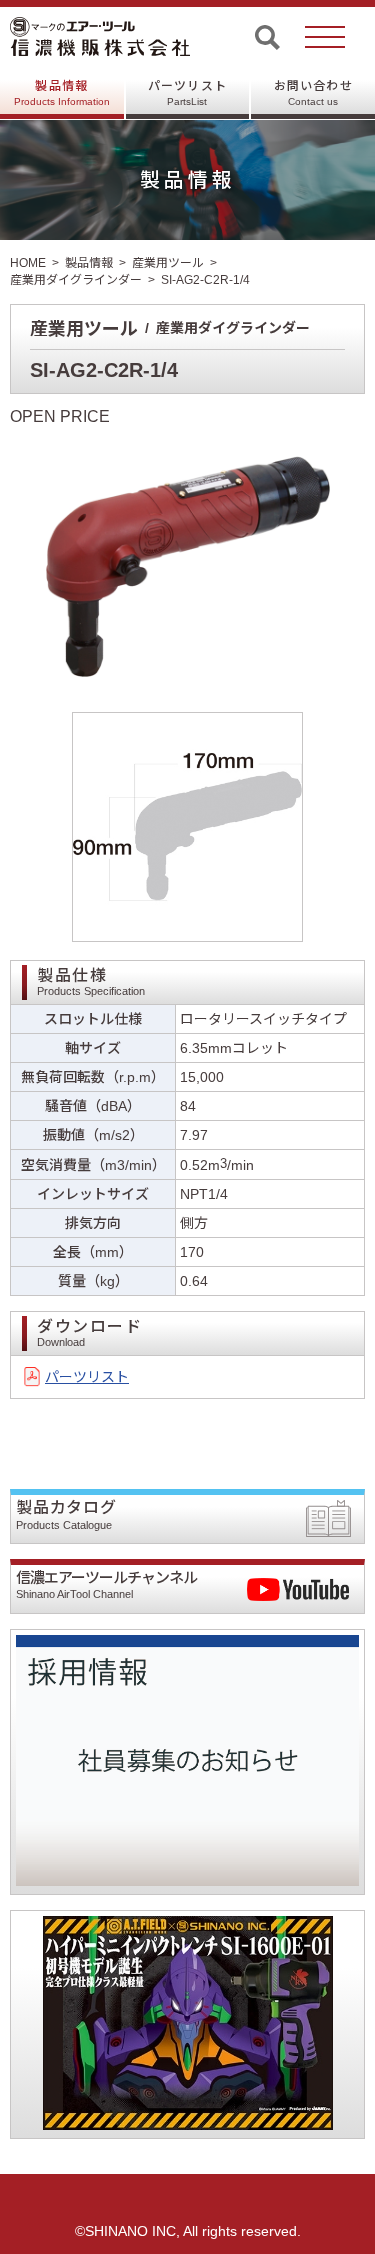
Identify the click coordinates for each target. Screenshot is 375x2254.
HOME (28, 263)
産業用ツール (168, 263)
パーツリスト (187, 93)
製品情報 (62, 93)
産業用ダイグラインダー (76, 280)
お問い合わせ (313, 93)
